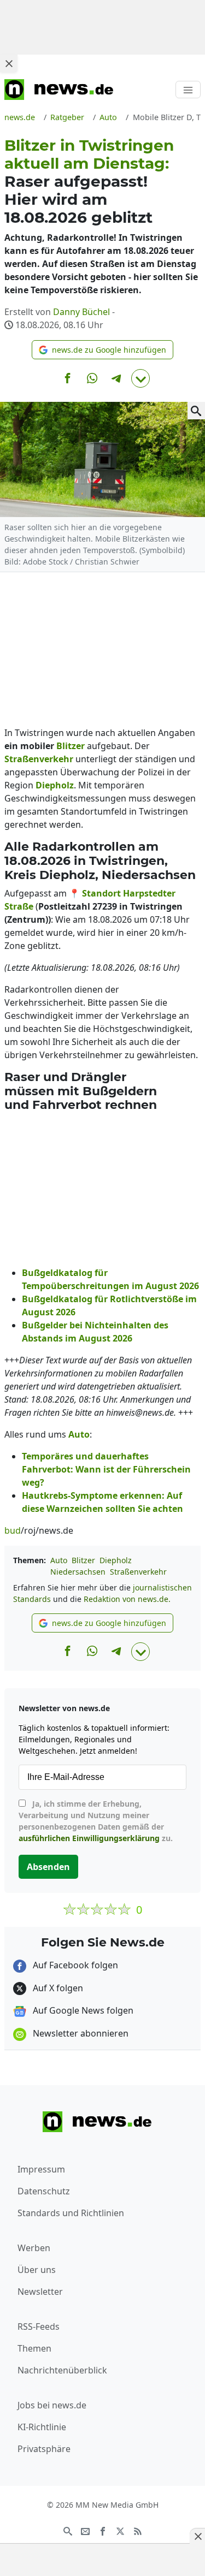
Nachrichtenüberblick (62, 2370)
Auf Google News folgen (82, 2010)
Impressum (41, 2169)
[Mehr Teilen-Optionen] (140, 378)
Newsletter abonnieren (80, 2033)
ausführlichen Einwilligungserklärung (89, 1838)
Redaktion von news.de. (127, 1599)
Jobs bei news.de (52, 2405)
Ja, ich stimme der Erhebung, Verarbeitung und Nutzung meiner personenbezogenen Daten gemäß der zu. (96, 1821)
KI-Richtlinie (42, 2427)
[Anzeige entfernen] (197, 2536)
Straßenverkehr (138, 1572)
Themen (34, 2348)
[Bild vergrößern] (196, 411)
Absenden (48, 1867)
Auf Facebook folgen (74, 1965)
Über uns (37, 2270)
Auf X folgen (57, 1988)
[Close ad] (9, 63)
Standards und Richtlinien (71, 2213)
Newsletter (40, 2292)
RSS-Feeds (39, 2326)
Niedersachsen (78, 1572)
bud (13, 1530)
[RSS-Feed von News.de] (138, 2530)
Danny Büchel (81, 312)
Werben (34, 2248)
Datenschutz (44, 2191)
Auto (59, 1560)
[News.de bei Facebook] (103, 2530)
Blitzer (83, 1560)
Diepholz (116, 1560)
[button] (102, 350)
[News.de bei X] (120, 2530)
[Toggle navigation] (188, 90)
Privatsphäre (44, 2449)
